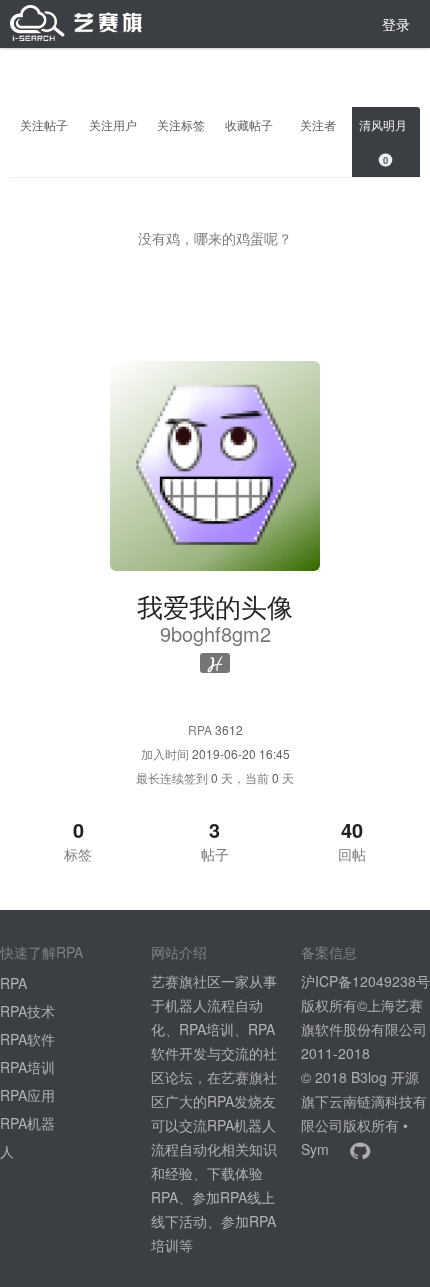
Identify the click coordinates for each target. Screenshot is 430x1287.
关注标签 (181, 124)
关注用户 (113, 124)
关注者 (318, 124)
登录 (396, 24)
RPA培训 (27, 1067)
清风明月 (386, 141)
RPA (13, 983)
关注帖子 (44, 124)
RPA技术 (27, 1011)
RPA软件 (27, 1039)
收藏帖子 (249, 124)
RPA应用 (27, 1095)
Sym (315, 1149)
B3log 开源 (385, 1077)
